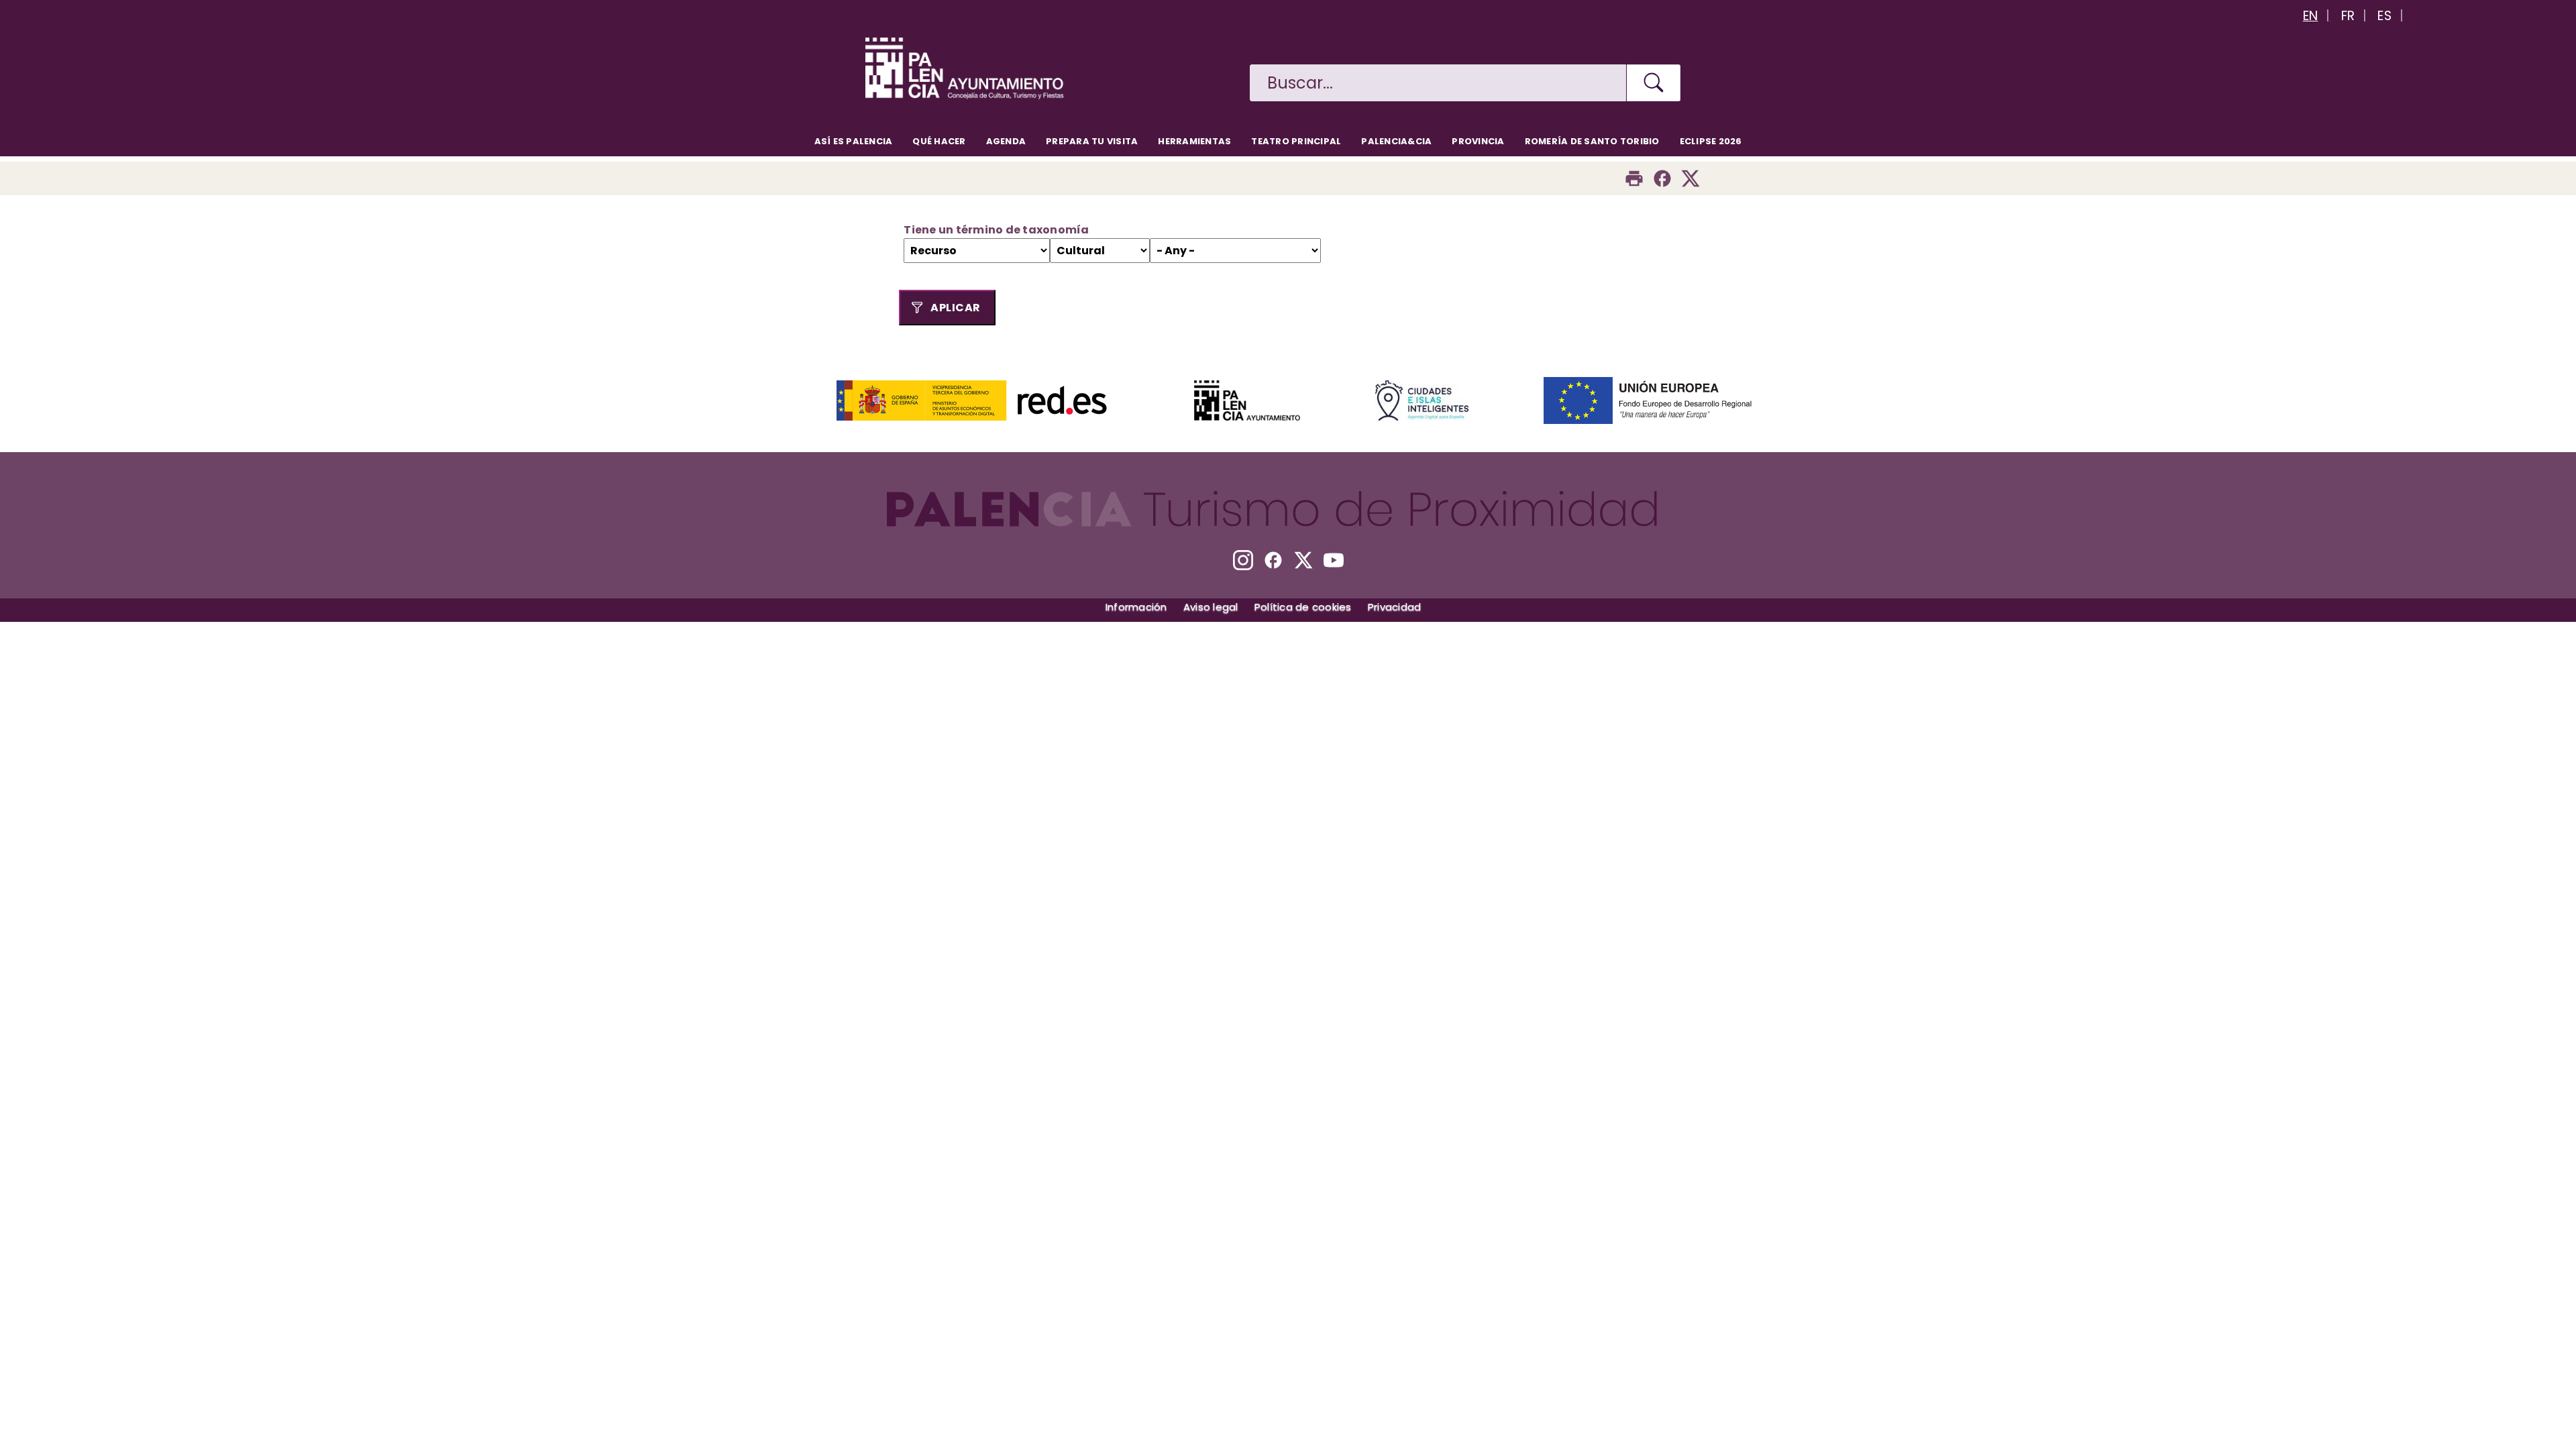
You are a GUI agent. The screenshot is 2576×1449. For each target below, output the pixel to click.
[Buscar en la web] (1654, 83)
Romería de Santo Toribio (1592, 141)
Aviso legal (1211, 607)
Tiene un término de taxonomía (996, 230)
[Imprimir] (1634, 178)
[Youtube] (1334, 560)
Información (1136, 607)
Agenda (1006, 141)
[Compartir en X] (1690, 178)
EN (2311, 16)
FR (2348, 16)
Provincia (1478, 141)
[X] (1303, 560)
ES (2384, 16)
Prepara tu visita (1092, 141)
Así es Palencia (854, 141)
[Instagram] (1243, 560)
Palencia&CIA (1396, 141)
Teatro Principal (1296, 141)
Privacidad (1395, 607)
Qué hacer (939, 141)
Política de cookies (1303, 607)
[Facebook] (1662, 178)
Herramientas (1194, 141)
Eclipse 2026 (1711, 141)
